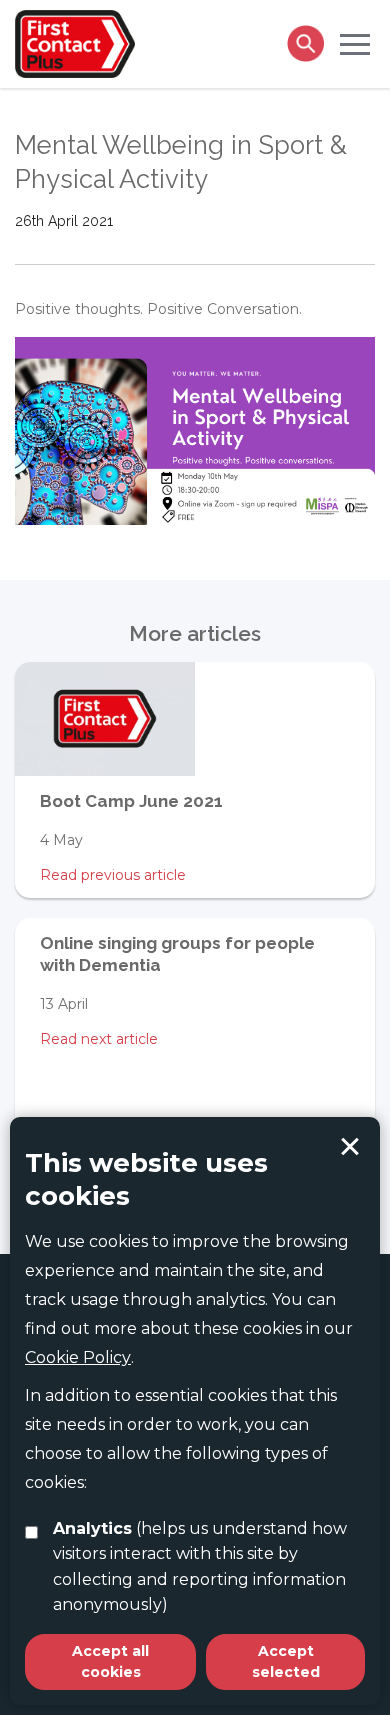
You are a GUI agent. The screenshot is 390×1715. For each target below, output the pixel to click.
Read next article (99, 1039)
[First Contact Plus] (75, 42)
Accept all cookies (110, 1661)
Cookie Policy (78, 1357)
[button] (355, 43)
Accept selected (350, 1147)
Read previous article (113, 875)
